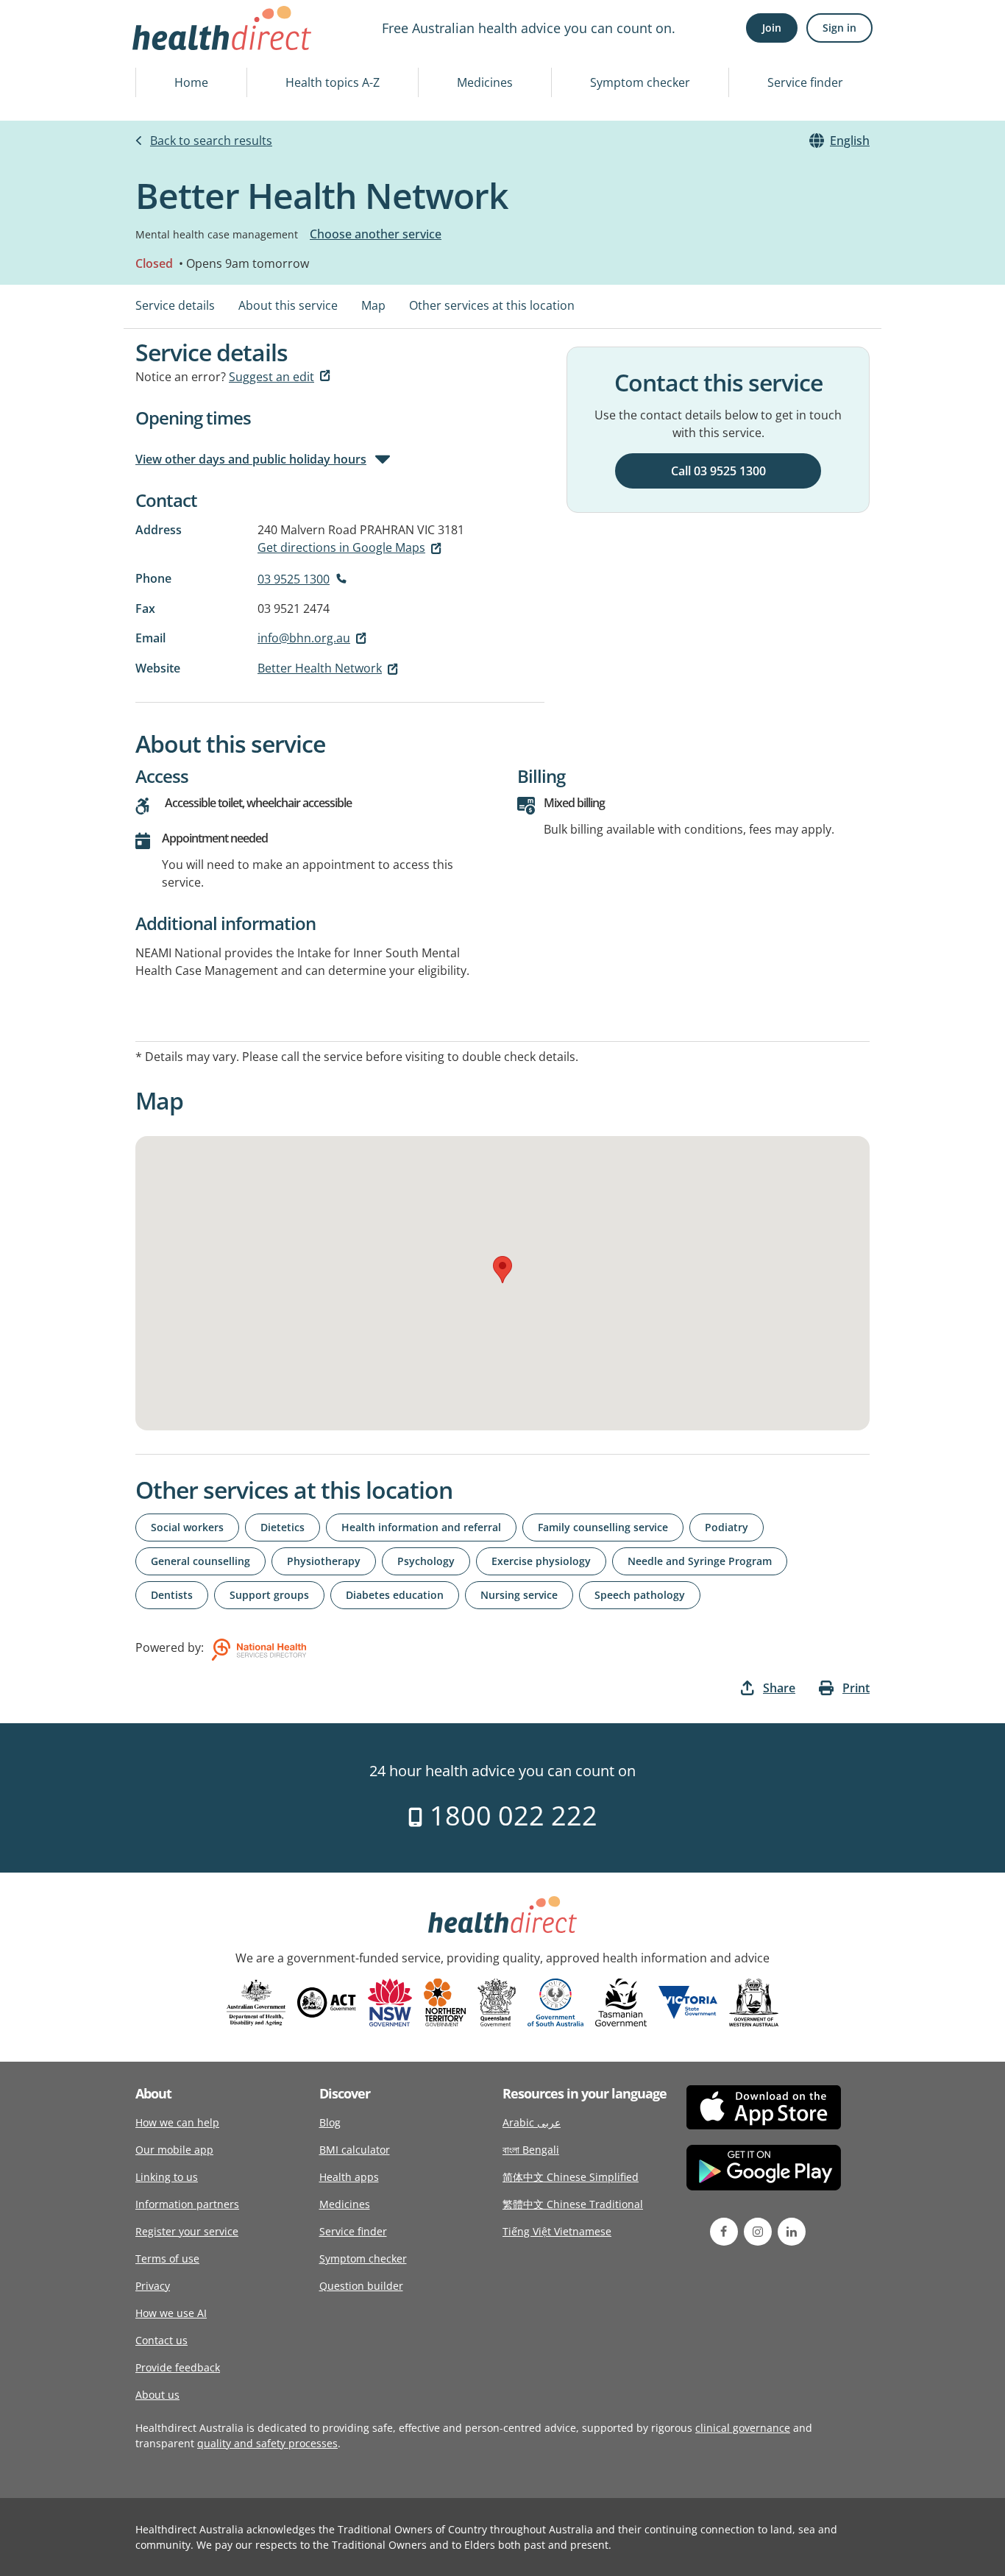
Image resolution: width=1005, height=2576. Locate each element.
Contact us (161, 2340)
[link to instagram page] (758, 2232)
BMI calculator (355, 2150)
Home (191, 82)
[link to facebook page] (724, 2232)
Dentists (172, 1595)
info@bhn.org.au (304, 638)
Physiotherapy (324, 1561)
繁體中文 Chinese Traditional (573, 2204)
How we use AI (171, 2313)
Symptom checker (640, 82)
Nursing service (519, 1595)
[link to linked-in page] (792, 2232)
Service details (175, 305)
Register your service (187, 2231)
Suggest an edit (271, 377)
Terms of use (167, 2259)
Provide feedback (178, 2367)
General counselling (200, 1561)
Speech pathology (640, 1595)
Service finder (805, 82)
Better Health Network (320, 668)
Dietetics (283, 1527)
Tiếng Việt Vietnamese (557, 2231)
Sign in (839, 28)
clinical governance (743, 2428)
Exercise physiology (541, 1561)
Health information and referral (421, 1527)
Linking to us (167, 2177)
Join (772, 28)
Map (373, 305)
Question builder (361, 2286)
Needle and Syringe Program (700, 1561)
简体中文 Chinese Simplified (571, 2177)
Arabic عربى (532, 2122)
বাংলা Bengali (531, 2150)
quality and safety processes (267, 2443)
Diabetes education (395, 1595)
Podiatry (727, 1527)
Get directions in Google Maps (341, 547)
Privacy (153, 2286)
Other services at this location (492, 305)
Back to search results (211, 141)
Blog (330, 2122)
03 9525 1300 (294, 579)
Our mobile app (174, 2150)
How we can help (177, 2122)
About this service (288, 305)
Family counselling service (603, 1527)
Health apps (349, 2177)
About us (157, 2395)
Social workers (187, 1527)
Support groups (269, 1595)
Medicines (485, 82)
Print (856, 1688)
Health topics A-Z (333, 82)
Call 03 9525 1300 (718, 471)
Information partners (187, 2204)
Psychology (426, 1561)
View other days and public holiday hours (251, 459)
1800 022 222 (510, 1816)
